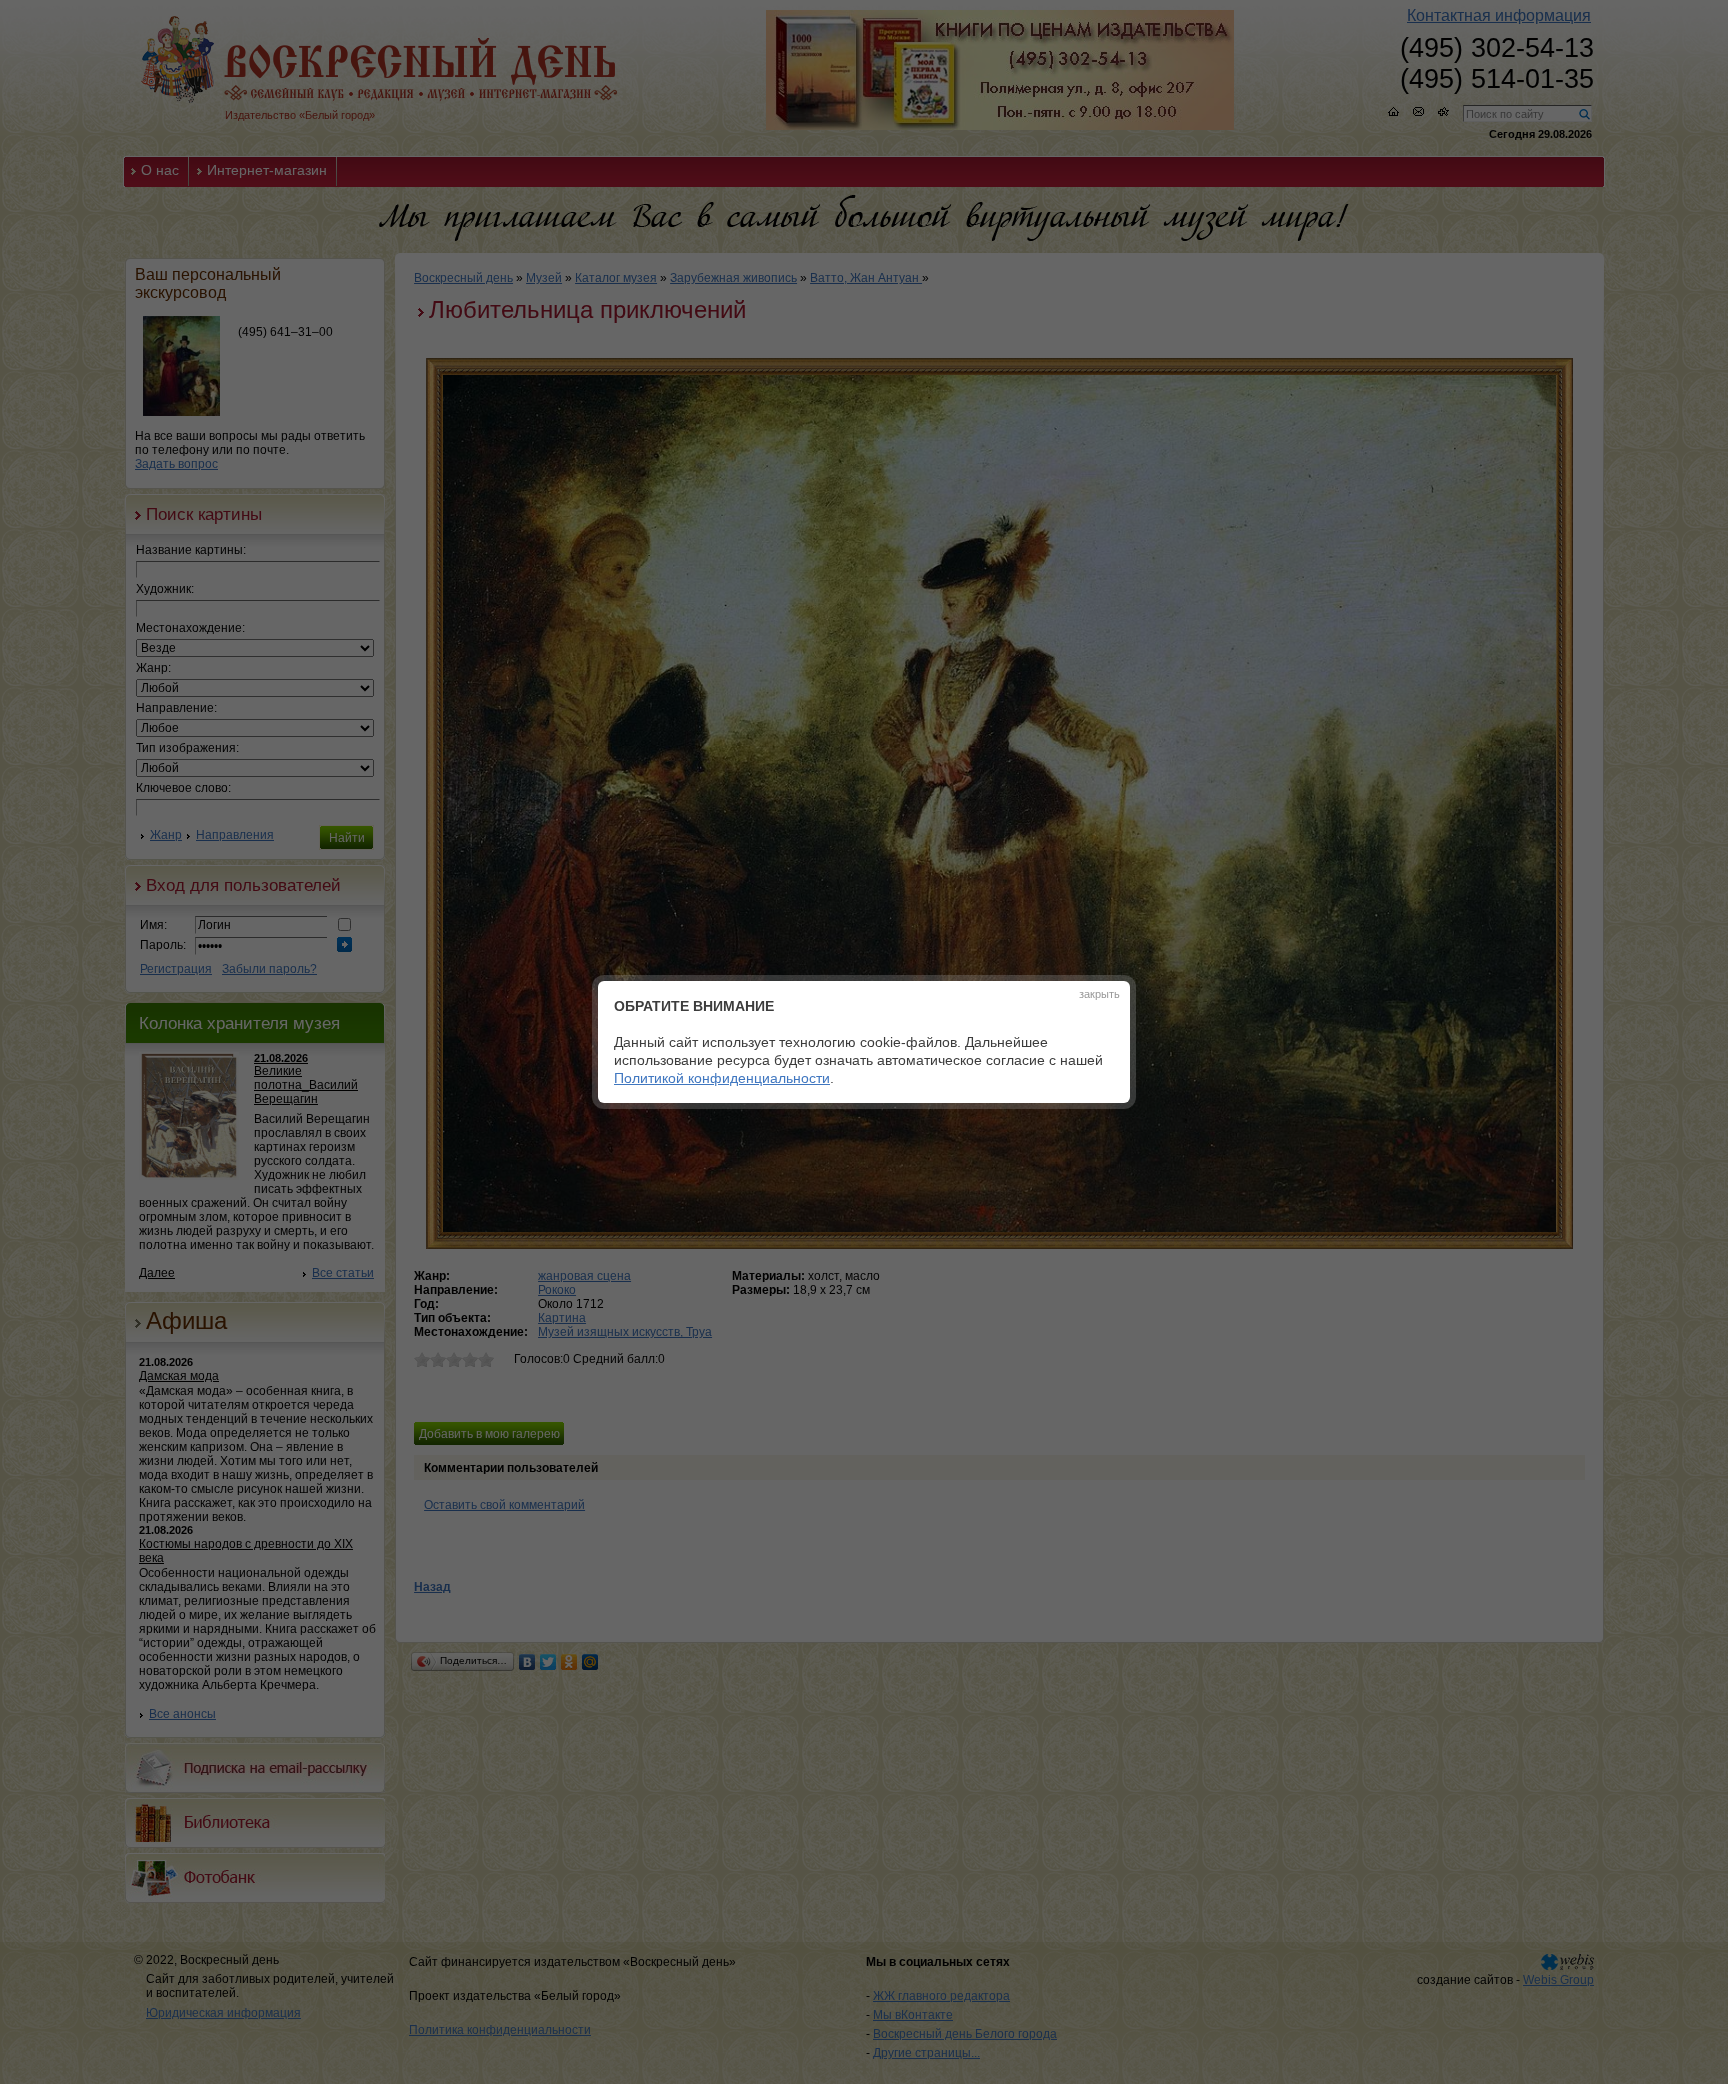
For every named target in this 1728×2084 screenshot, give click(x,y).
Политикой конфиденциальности (722, 1078)
